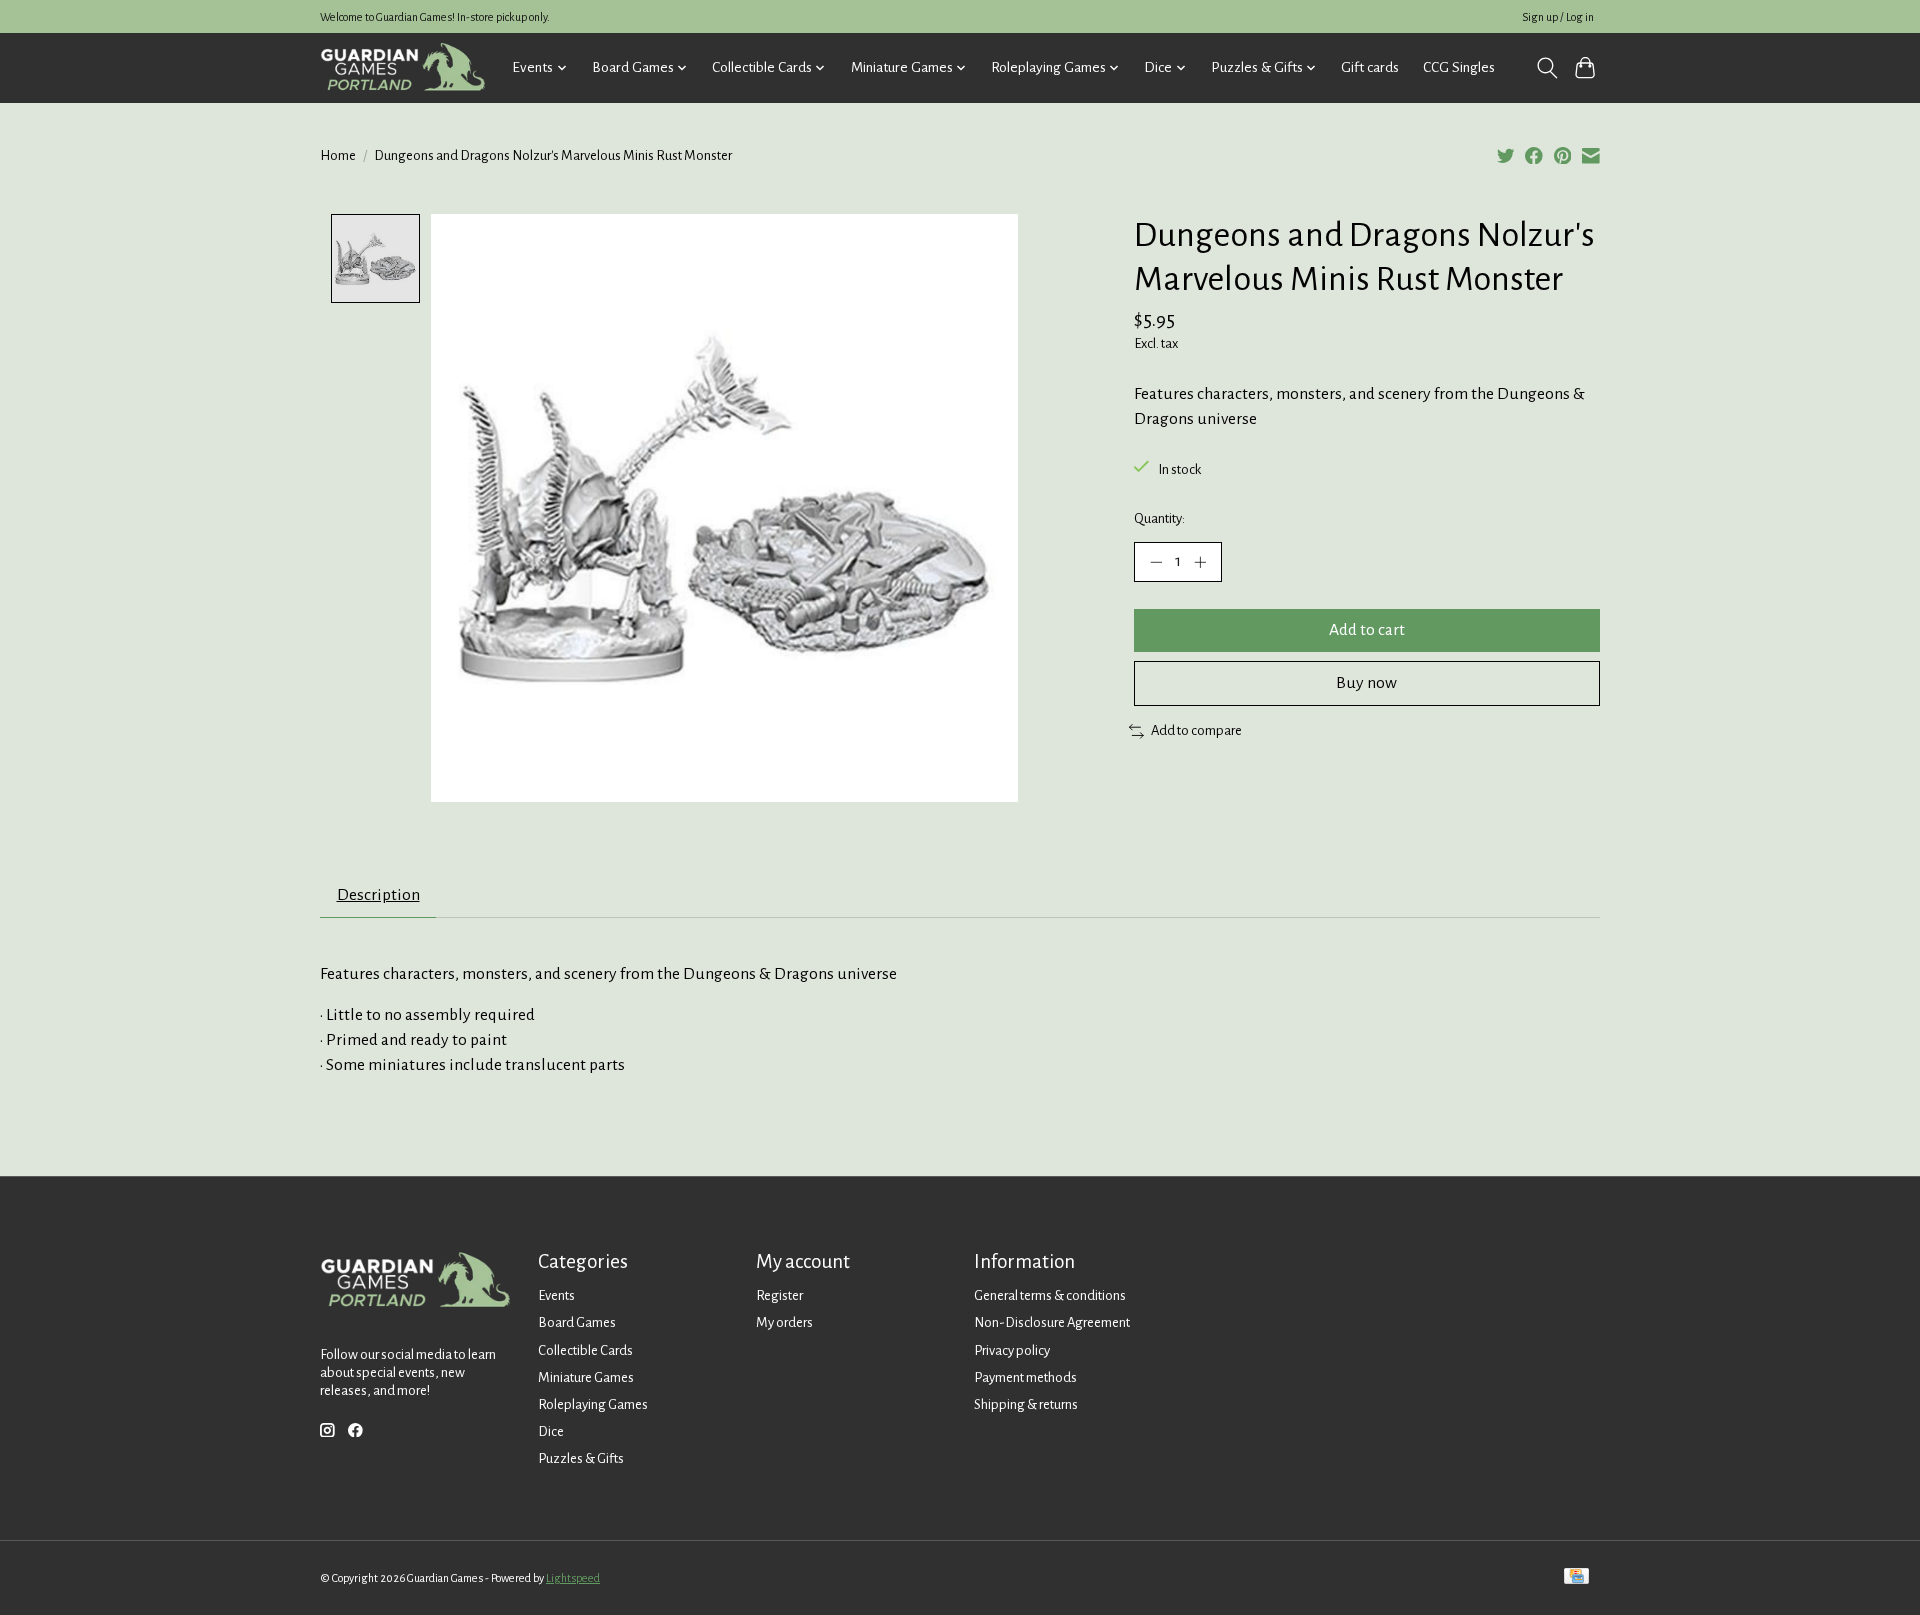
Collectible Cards (585, 1350)
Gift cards (1370, 67)
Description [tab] (378, 895)
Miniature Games (586, 1377)
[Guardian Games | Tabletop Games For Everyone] (402, 67)
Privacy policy (1012, 1350)
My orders (784, 1322)
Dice (551, 1431)
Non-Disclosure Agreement (1052, 1322)
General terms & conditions (1050, 1295)
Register (779, 1295)
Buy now (1366, 683)
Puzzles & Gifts (581, 1458)
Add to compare (1196, 730)
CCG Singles (1459, 67)
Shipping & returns (1026, 1404)
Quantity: (1159, 518)
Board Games (577, 1322)
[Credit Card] (1576, 1577)
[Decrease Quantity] (1156, 562)
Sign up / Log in (1558, 17)
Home (338, 155)
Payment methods (1025, 1377)
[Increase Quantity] (1200, 562)
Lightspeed (573, 1578)
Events (556, 1295)
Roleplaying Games (593, 1404)
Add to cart (1367, 630)
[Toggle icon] (1546, 68)
